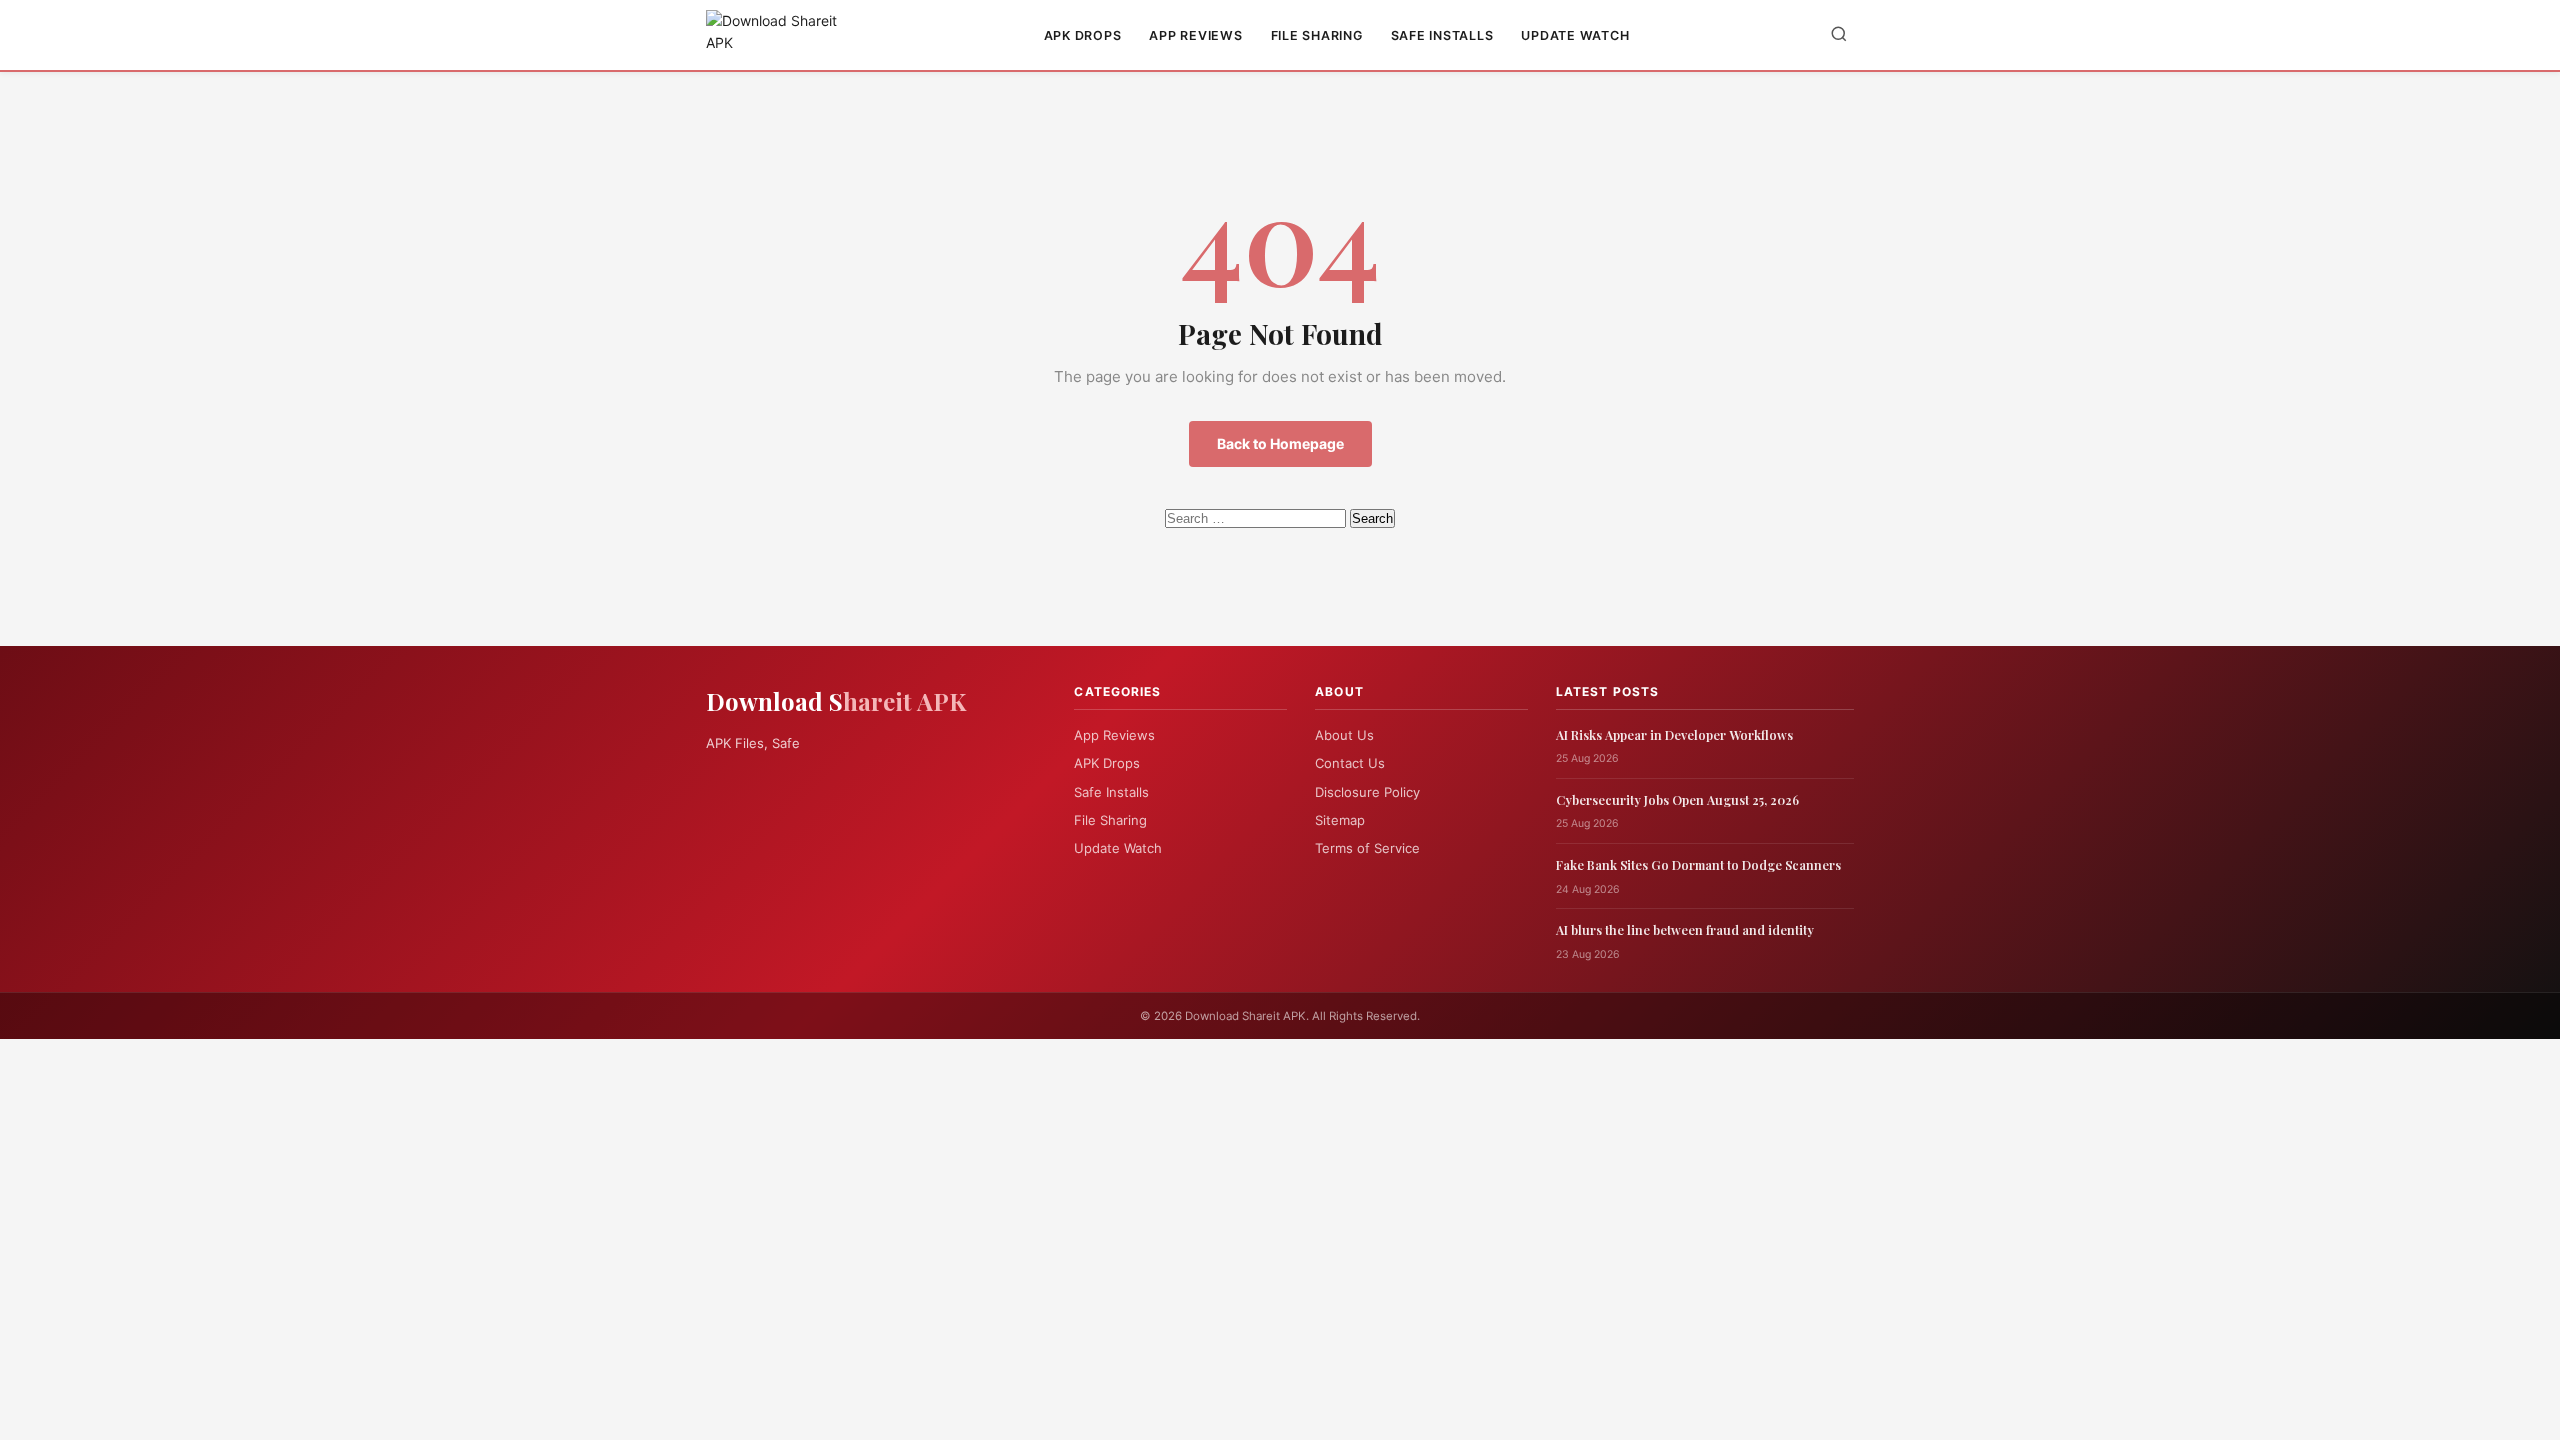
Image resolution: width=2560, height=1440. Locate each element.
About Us (1344, 735)
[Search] (1839, 35)
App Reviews (1195, 35)
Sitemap (1340, 820)
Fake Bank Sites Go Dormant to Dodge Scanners (1698, 864)
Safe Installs (1442, 35)
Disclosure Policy (1367, 792)
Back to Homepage (1280, 443)
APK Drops (1083, 35)
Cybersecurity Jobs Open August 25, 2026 (1677, 799)
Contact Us (1350, 763)
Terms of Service (1367, 848)
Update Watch (1575, 35)
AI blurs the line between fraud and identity (1685, 929)
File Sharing (1317, 35)
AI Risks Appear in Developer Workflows (1674, 734)
